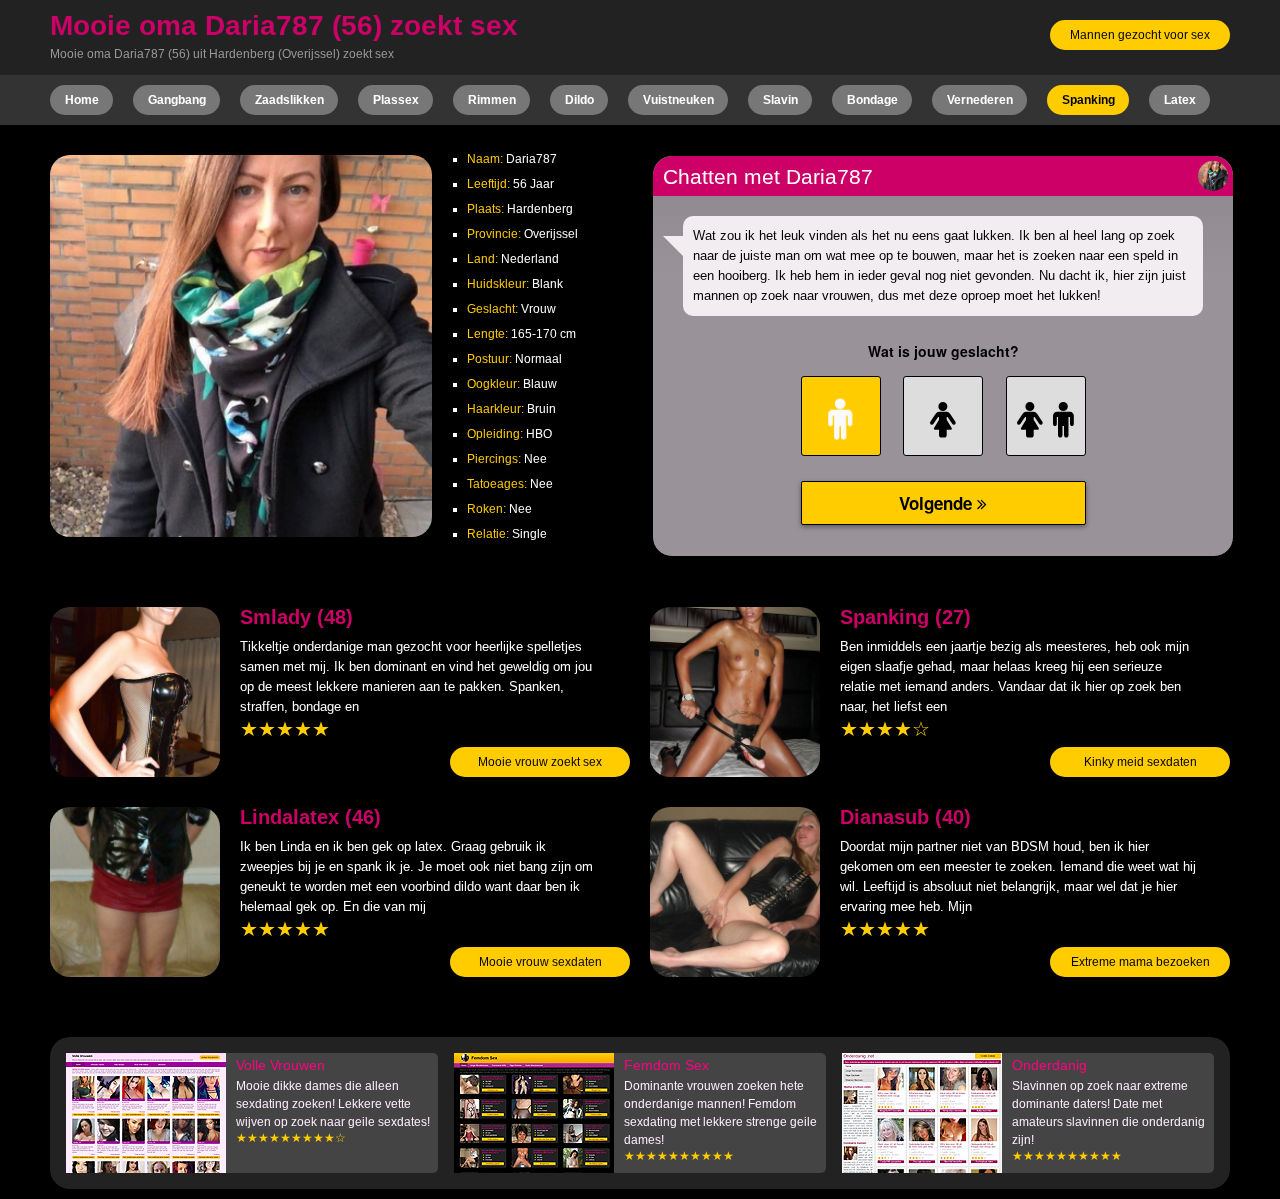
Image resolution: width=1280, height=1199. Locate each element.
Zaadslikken (289, 100)
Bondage (872, 100)
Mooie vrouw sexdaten (540, 962)
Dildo (579, 100)
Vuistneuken (678, 100)
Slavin (780, 100)
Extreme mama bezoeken (1140, 962)
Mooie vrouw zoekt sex (540, 762)
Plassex (396, 100)
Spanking (1088, 100)
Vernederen (980, 100)
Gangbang (177, 100)
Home (82, 100)
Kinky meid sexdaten (1140, 762)
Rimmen (492, 100)
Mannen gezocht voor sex (1140, 35)
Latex (1180, 100)
